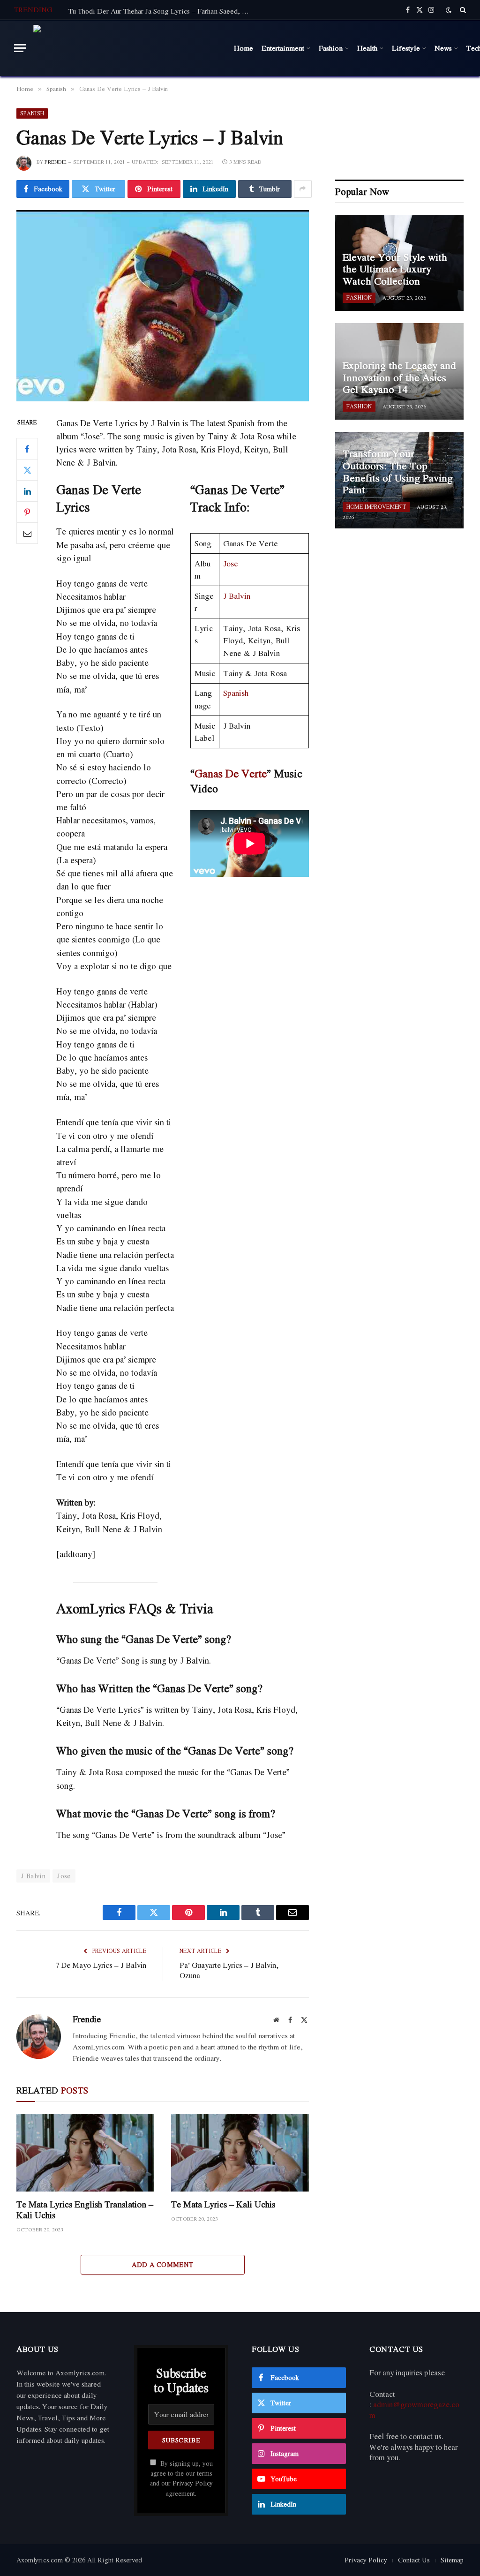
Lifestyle (406, 48)
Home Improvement (376, 507)
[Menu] (20, 48)
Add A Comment (162, 2264)
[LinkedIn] (27, 491)
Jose (231, 563)
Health (367, 48)
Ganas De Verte (231, 773)
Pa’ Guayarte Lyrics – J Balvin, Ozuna (229, 1970)
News (443, 48)
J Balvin (237, 596)
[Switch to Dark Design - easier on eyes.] (449, 10)
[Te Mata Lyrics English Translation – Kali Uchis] (85, 2153)
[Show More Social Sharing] (303, 189)
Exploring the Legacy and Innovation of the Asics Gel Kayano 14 (399, 378)
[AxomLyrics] (128, 48)
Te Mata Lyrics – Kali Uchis (223, 2204)
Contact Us (414, 2560)
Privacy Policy (193, 2483)
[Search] (462, 10)
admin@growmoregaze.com (414, 2410)
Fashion (331, 48)
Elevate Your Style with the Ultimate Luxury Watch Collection (395, 269)
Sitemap (452, 2560)
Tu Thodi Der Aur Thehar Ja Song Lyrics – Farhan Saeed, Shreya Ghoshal (162, 11)
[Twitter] (27, 470)
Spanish (32, 113)
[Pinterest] (27, 512)
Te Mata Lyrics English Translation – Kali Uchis (85, 2210)
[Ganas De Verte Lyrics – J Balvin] (163, 306)
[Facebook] (27, 449)
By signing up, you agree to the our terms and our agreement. (181, 2478)
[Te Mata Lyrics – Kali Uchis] (240, 2153)
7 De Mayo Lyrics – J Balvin (101, 1965)
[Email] (27, 533)
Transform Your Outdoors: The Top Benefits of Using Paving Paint (398, 472)
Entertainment (283, 48)
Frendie (56, 162)
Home (244, 48)
